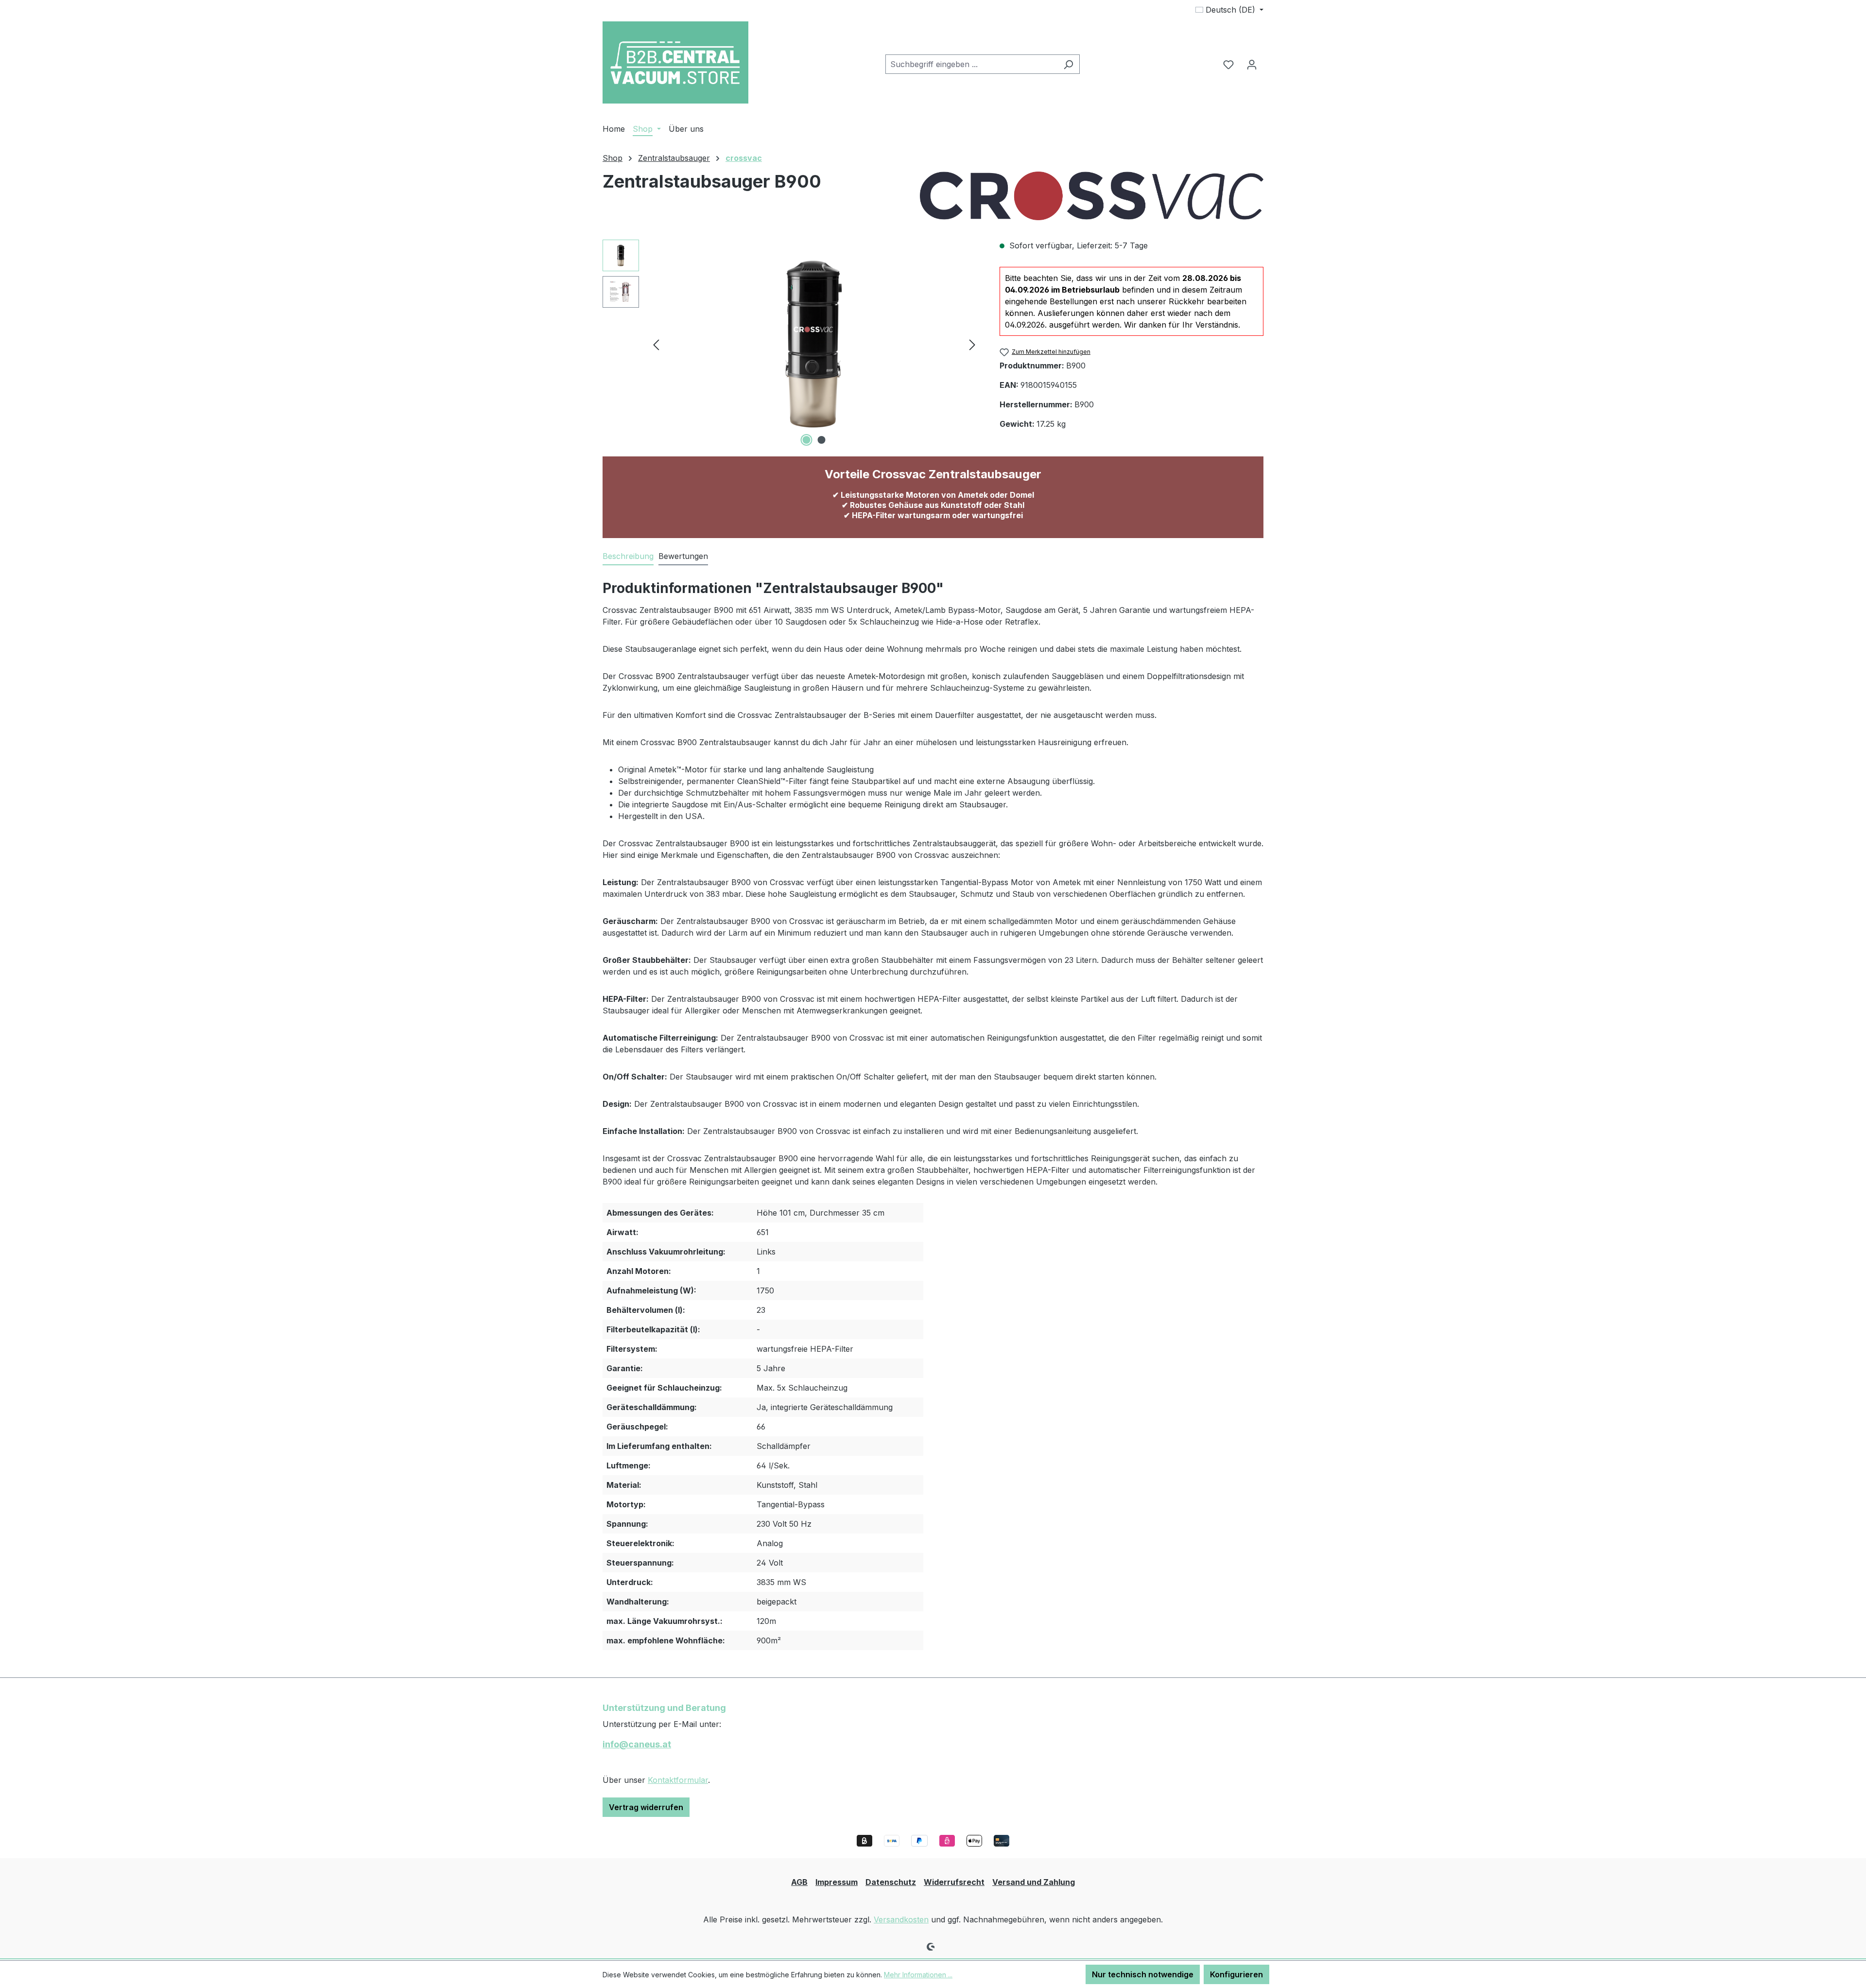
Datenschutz (891, 1882)
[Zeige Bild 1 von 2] (807, 440)
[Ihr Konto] (1252, 64)
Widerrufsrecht (954, 1882)
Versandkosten (901, 1919)
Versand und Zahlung (1034, 1882)
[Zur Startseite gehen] (675, 62)
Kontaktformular (678, 1780)
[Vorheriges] (656, 344)
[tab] (628, 557)
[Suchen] (1068, 64)
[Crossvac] (1092, 196)
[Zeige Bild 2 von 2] (822, 440)
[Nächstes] (972, 344)
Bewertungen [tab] (683, 556)
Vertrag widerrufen (646, 1807)
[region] (791, 344)
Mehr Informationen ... (918, 1975)
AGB (799, 1882)
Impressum (837, 1882)
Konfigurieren (1236, 1974)
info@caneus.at (637, 1744)
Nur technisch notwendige (1143, 1974)
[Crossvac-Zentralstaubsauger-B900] (814, 344)
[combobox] (971, 64)
